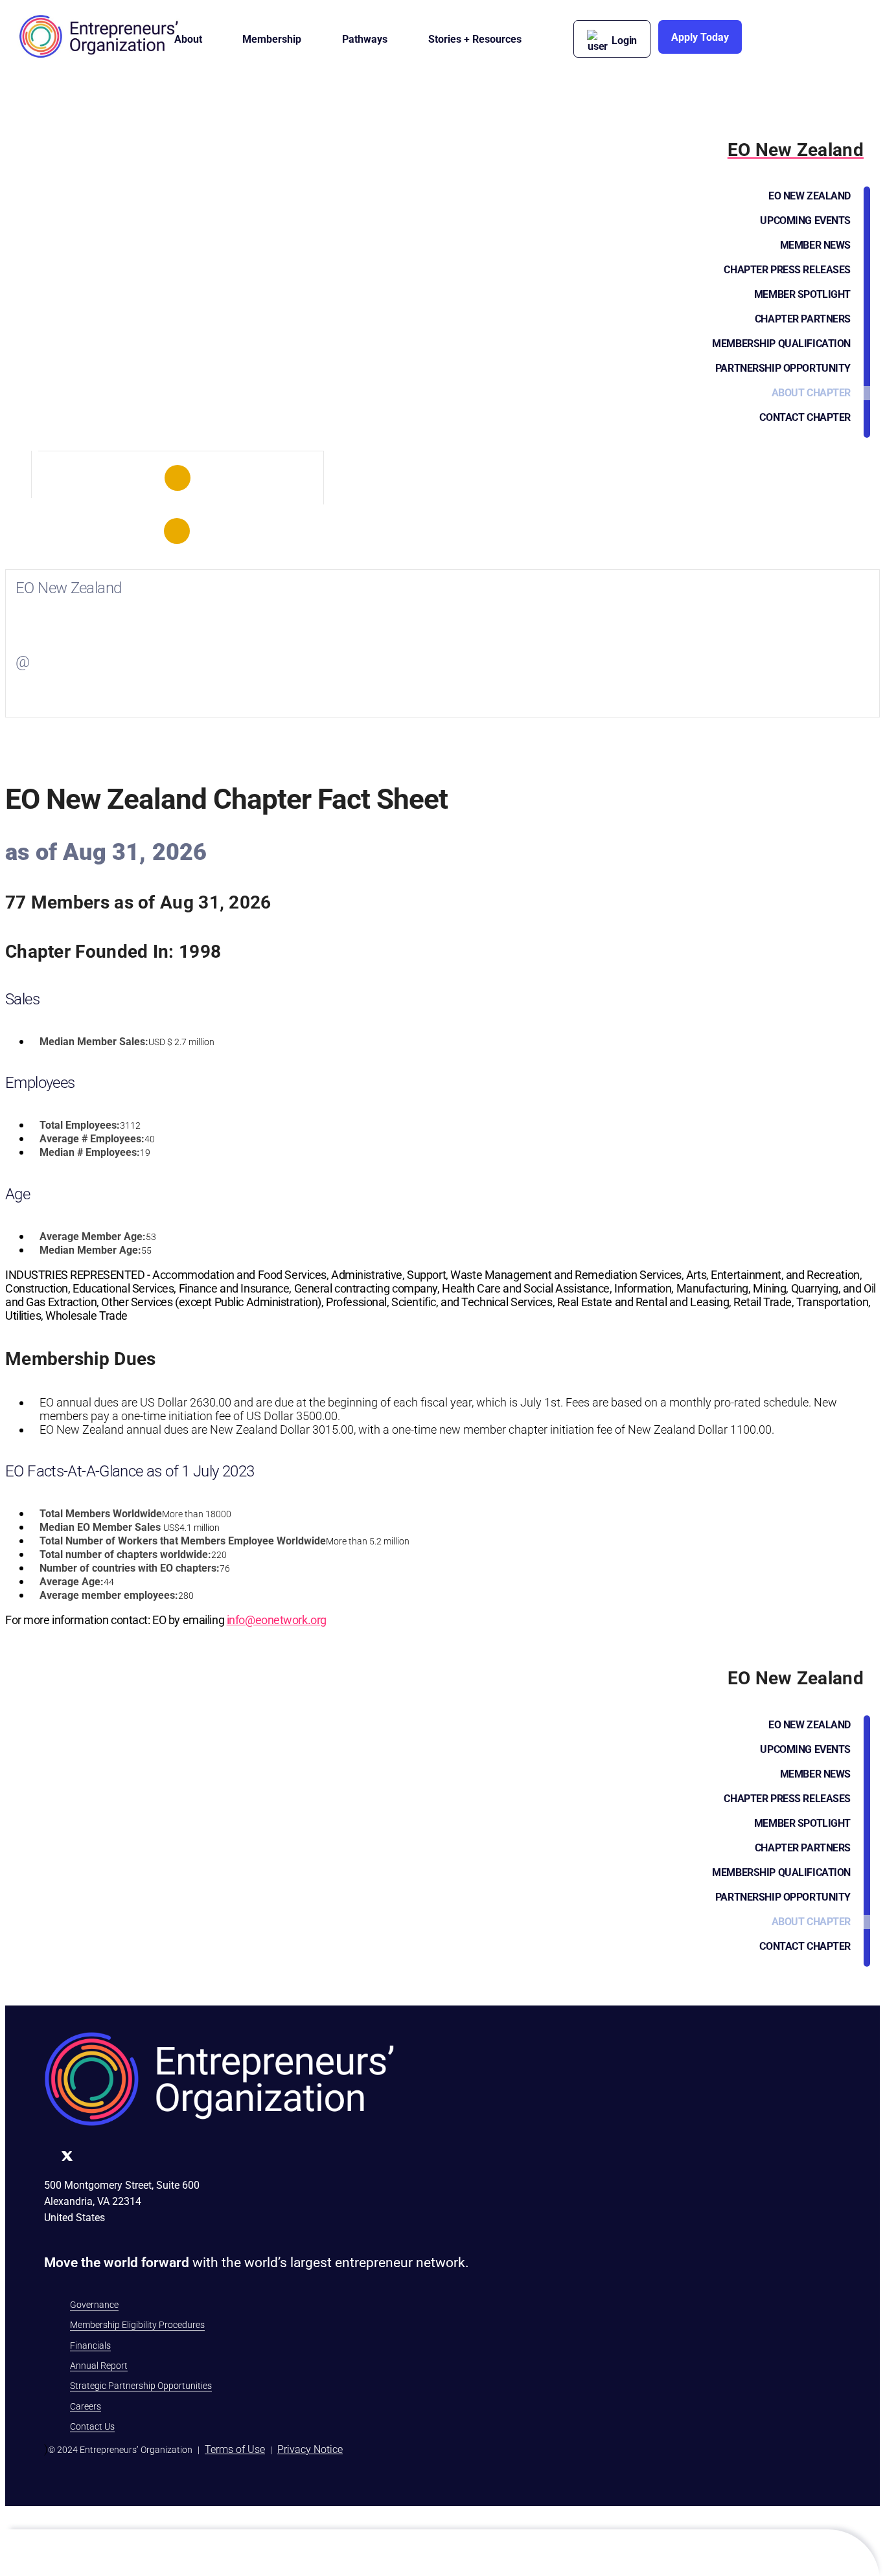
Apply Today (700, 37)
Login (624, 40)
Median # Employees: (90, 1152)
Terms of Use (235, 2449)
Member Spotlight (802, 294)
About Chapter (811, 393)
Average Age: (72, 1582)
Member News (815, 245)
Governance (94, 2305)
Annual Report (99, 2366)
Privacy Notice (310, 2449)
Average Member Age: (93, 1237)
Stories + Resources (475, 39)
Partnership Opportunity (783, 368)
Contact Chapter (805, 417)
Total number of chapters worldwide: (125, 1554)
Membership (272, 39)
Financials (90, 2345)
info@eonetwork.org (277, 1620)
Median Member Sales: (94, 1042)
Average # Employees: (92, 1139)
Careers (86, 2406)
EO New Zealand (810, 196)
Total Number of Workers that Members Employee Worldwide (183, 1541)
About (188, 39)
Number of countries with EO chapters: (130, 1568)
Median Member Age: (90, 1250)
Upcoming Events (805, 220)
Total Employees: (80, 1125)
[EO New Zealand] (178, 478)
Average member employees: (109, 1595)
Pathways (365, 39)
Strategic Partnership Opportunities (141, 2386)
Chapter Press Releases (787, 270)
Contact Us (92, 2426)
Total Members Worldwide (101, 1514)
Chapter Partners (803, 319)
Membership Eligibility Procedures (137, 2325)
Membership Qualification (781, 344)
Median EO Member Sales (100, 1527)
